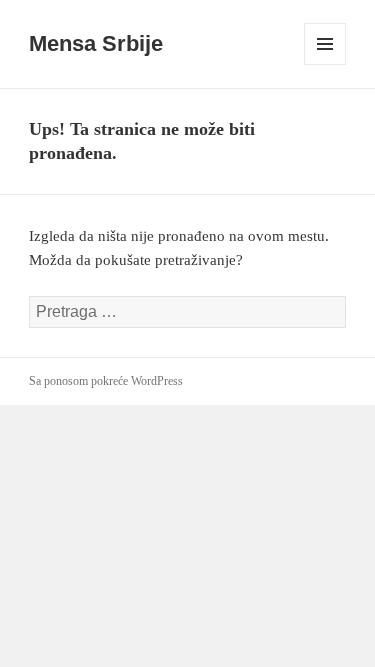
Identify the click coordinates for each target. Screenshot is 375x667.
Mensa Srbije (96, 43)
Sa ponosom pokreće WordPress (106, 381)
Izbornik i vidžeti (325, 64)
